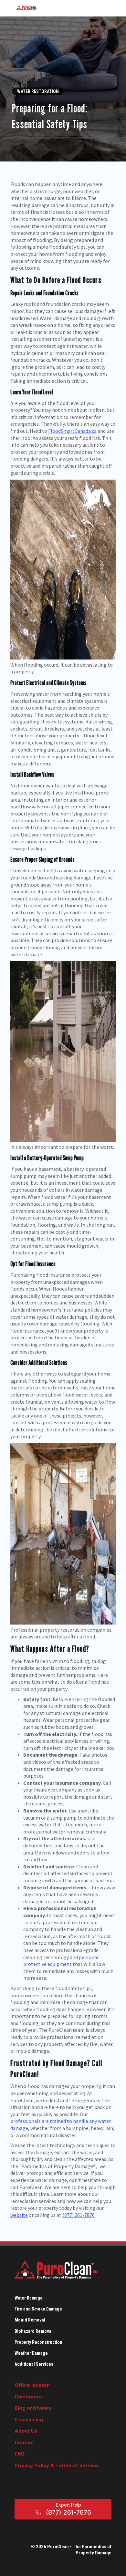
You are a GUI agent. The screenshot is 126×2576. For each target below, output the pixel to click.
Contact (24, 2442)
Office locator (32, 2385)
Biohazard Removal (34, 2331)
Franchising (29, 2420)
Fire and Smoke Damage (38, 2309)
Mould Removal (30, 2320)
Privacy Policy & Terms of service (56, 2465)
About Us (26, 2431)
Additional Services (34, 2364)
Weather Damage (31, 2353)
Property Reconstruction (38, 2342)
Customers (28, 2397)
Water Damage (29, 2298)
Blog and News (33, 2408)
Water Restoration (38, 91)
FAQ (20, 2454)
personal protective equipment (61, 1961)
